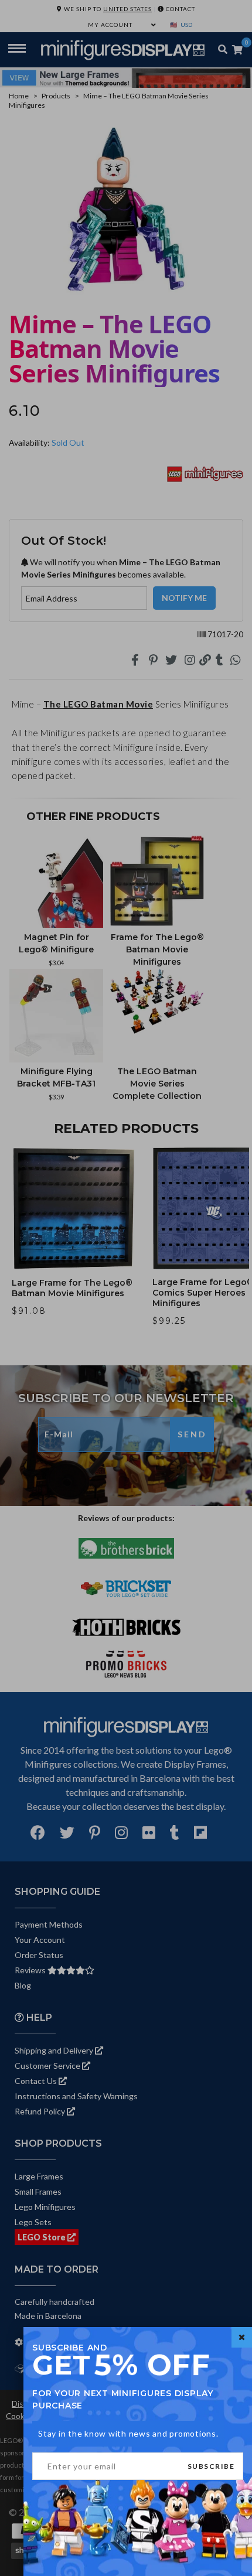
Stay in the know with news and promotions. (128, 2433)
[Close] (242, 2337)
